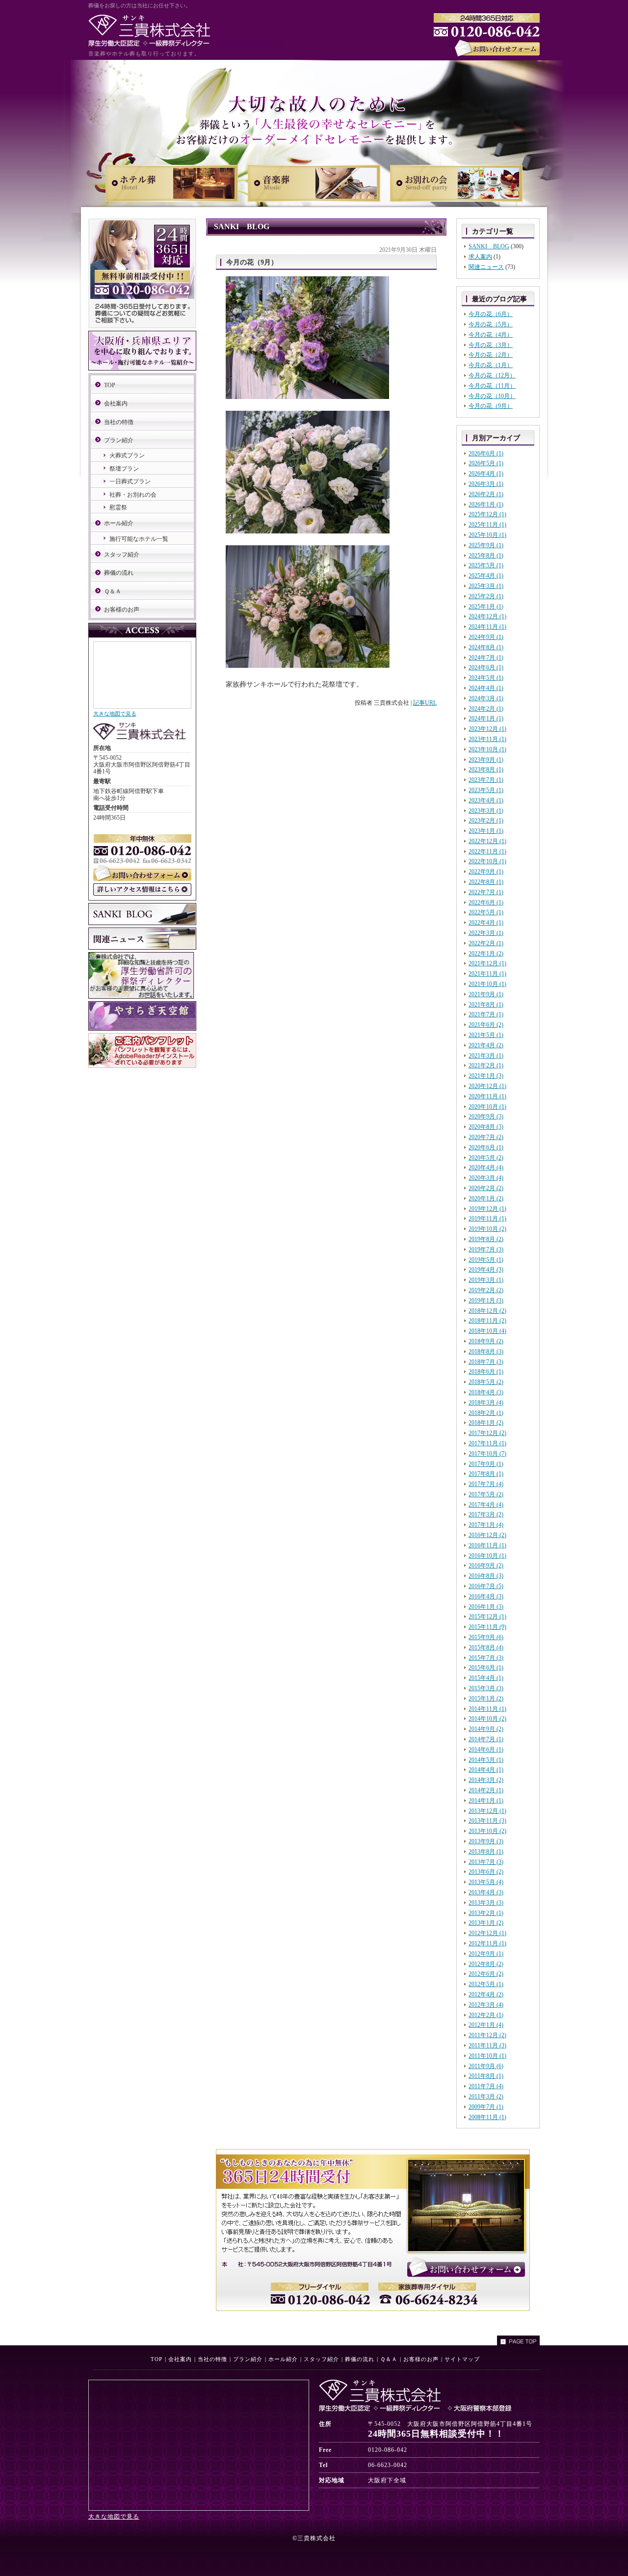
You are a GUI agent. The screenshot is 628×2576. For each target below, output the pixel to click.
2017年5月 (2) (486, 1494)
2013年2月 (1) (486, 1913)
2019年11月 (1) (487, 1219)
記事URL (425, 703)
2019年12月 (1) (487, 1209)
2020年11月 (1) (487, 1096)
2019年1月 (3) (486, 1301)
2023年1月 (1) (486, 831)
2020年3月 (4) (486, 1178)
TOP (110, 385)
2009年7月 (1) (486, 2107)
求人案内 (480, 257)
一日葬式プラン (130, 481)
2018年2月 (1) (486, 1413)
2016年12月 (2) (487, 1535)
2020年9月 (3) (486, 1116)
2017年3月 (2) (486, 1514)
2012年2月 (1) (486, 2015)
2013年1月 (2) (486, 1923)
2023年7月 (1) (486, 780)
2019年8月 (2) (486, 1239)
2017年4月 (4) (486, 1505)
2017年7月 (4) (486, 1484)
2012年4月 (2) (486, 1994)
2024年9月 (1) (486, 637)
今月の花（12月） (492, 375)
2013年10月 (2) (487, 1831)
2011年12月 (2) (487, 2035)
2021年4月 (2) (486, 1045)
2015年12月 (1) (487, 1617)
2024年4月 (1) (486, 688)
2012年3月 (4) (486, 2005)
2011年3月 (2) (486, 2097)
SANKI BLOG (489, 246)
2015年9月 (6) (486, 1637)
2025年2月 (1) (486, 596)
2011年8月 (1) (486, 2076)
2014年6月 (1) (486, 1750)
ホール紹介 (119, 523)
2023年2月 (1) (486, 821)
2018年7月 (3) (486, 1362)
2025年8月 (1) (486, 556)
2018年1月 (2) (486, 1423)
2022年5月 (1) (486, 912)
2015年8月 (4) (486, 1647)
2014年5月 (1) (486, 1760)
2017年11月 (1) (487, 1443)
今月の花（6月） (491, 314)
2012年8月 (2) (486, 1964)
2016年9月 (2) (486, 1566)
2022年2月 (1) (486, 943)
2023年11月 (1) (487, 739)
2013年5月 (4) (486, 1882)
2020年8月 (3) (486, 1127)
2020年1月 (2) (486, 1198)
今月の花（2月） (491, 355)
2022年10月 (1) (487, 861)
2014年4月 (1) (486, 1770)
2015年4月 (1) (486, 1678)
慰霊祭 (118, 507)
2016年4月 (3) (486, 1596)
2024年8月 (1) (486, 647)
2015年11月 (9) (487, 1627)
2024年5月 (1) (486, 678)
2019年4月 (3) (486, 1270)
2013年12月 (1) (487, 1811)
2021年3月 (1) (486, 1056)
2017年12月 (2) (487, 1433)
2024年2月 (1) (486, 709)
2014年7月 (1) (486, 1739)
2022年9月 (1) (486, 872)
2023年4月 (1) (486, 800)
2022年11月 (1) (487, 851)
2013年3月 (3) (486, 1903)
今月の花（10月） (492, 396)
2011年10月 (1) (487, 2056)
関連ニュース (486, 267)
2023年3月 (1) (486, 811)
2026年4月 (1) (486, 474)
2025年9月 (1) (486, 545)
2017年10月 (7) (487, 1454)
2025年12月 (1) (487, 514)
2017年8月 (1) (486, 1474)
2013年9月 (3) (486, 1841)
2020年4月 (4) (486, 1168)
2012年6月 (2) (486, 1974)
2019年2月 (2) (486, 1290)
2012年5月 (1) (486, 1984)
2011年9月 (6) (486, 2066)
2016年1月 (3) (486, 1607)
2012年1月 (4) (486, 2025)
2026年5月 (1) (486, 463)
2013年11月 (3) (487, 1821)
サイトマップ (462, 2359)
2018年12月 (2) (487, 1311)
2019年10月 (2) (487, 1229)
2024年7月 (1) (486, 658)
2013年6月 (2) (486, 1872)
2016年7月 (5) (486, 1586)
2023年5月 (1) (486, 790)
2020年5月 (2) (486, 1158)
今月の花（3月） (491, 345)
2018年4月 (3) (486, 1392)
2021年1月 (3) (486, 1076)
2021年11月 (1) (487, 974)
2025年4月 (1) (486, 576)
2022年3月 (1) (486, 933)
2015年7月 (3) (486, 1658)
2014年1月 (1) (486, 1801)
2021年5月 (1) (486, 1035)
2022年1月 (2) (486, 954)
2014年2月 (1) (486, 1790)
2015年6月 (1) (486, 1668)
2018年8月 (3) (486, 1352)
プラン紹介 (119, 440)
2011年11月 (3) (487, 2045)
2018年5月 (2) (486, 1382)
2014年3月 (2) (486, 1780)
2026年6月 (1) (486, 453)
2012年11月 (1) (487, 1943)
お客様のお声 (122, 610)
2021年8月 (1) (486, 1005)
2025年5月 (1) (486, 565)
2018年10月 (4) (487, 1331)
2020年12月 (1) (487, 1086)
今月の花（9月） (491, 406)
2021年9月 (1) (486, 994)
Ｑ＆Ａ (113, 591)
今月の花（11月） (492, 386)
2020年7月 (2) (486, 1137)
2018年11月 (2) (487, 1321)
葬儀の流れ (119, 573)
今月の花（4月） (491, 335)
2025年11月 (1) (487, 525)
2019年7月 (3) (486, 1249)
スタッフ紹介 (122, 555)
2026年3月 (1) (486, 484)
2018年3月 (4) (486, 1403)
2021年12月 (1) (487, 963)
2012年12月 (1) (487, 1933)
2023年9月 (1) (486, 760)
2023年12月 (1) (487, 729)
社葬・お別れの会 (133, 495)
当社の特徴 (119, 422)
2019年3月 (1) (486, 1280)
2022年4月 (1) (486, 923)
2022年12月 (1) (487, 841)
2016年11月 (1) (487, 1545)
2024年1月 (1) (486, 718)
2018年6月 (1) (486, 1372)
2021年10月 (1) (487, 984)
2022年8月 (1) (486, 882)
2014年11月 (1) (487, 1709)
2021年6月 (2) (486, 1025)
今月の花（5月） (491, 324)
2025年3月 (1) (486, 586)
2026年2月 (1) (486, 494)
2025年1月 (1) (486, 607)
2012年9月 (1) (486, 1954)
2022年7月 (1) (486, 892)
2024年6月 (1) (486, 667)
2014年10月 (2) (487, 1719)
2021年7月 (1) (486, 1014)
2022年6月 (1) (486, 903)
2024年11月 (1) (487, 627)
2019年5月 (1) (486, 1260)
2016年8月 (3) (486, 1576)
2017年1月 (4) (486, 1525)
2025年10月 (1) (487, 535)
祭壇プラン (124, 469)
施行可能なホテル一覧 (139, 539)
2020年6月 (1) (486, 1147)
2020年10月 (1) (487, 1107)
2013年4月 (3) (486, 1892)
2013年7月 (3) (486, 1862)
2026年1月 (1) (486, 505)
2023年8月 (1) (486, 770)
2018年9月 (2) (486, 1341)
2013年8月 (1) (486, 1852)
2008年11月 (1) (487, 2117)
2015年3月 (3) (486, 1688)
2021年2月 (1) (486, 1065)
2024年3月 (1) (486, 698)
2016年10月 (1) (487, 1556)
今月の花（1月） (491, 365)
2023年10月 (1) (487, 749)
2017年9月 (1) (486, 1464)
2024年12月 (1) (487, 616)
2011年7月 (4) (486, 2086)
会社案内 (116, 403)
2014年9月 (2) (486, 1729)
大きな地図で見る (115, 714)
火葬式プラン (127, 455)
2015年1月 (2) (486, 1699)
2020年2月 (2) (486, 1188)
